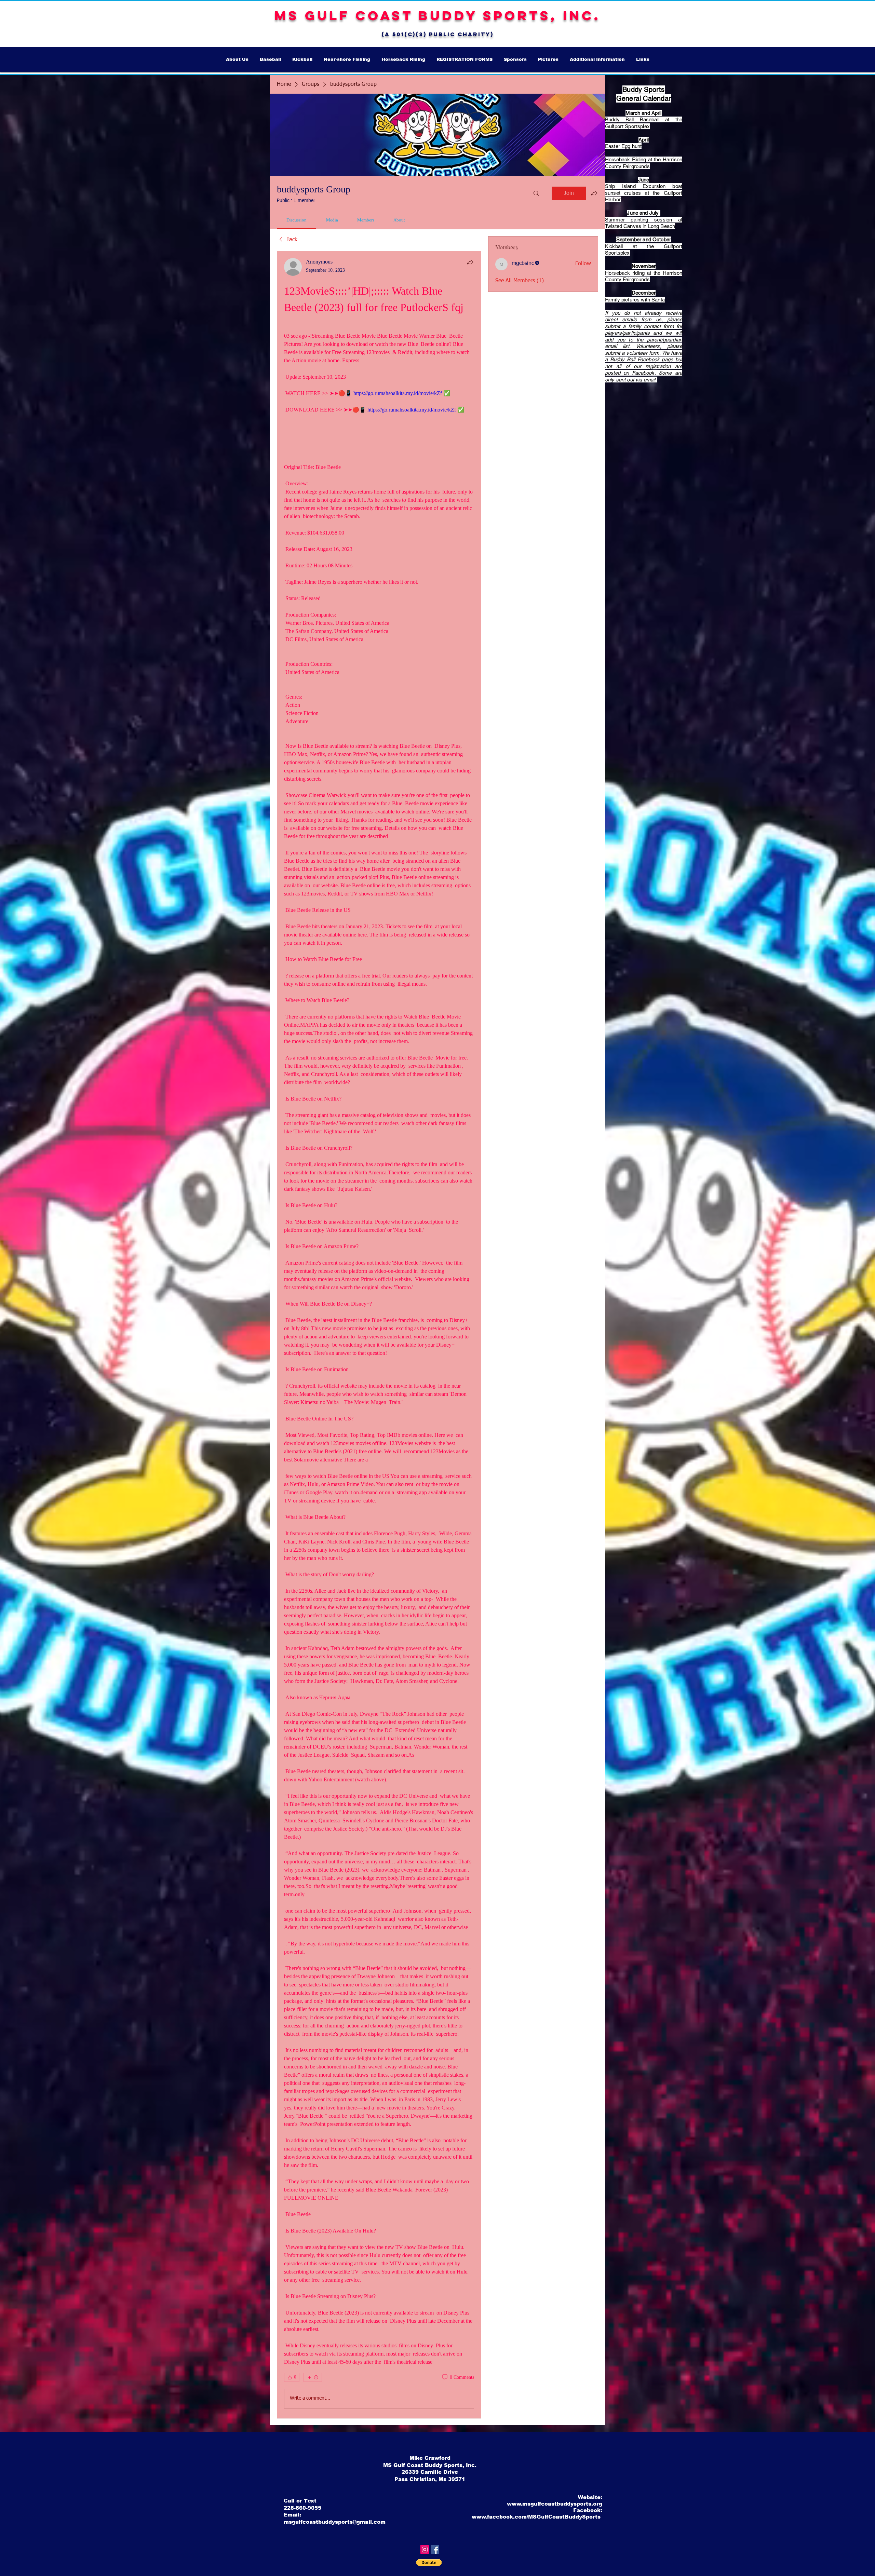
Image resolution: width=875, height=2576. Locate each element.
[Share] (470, 262)
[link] (297, 220)
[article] (379, 1335)
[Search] (536, 193)
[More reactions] (313, 2377)
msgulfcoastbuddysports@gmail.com (335, 2522)
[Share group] (594, 193)
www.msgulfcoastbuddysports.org (555, 2504)
